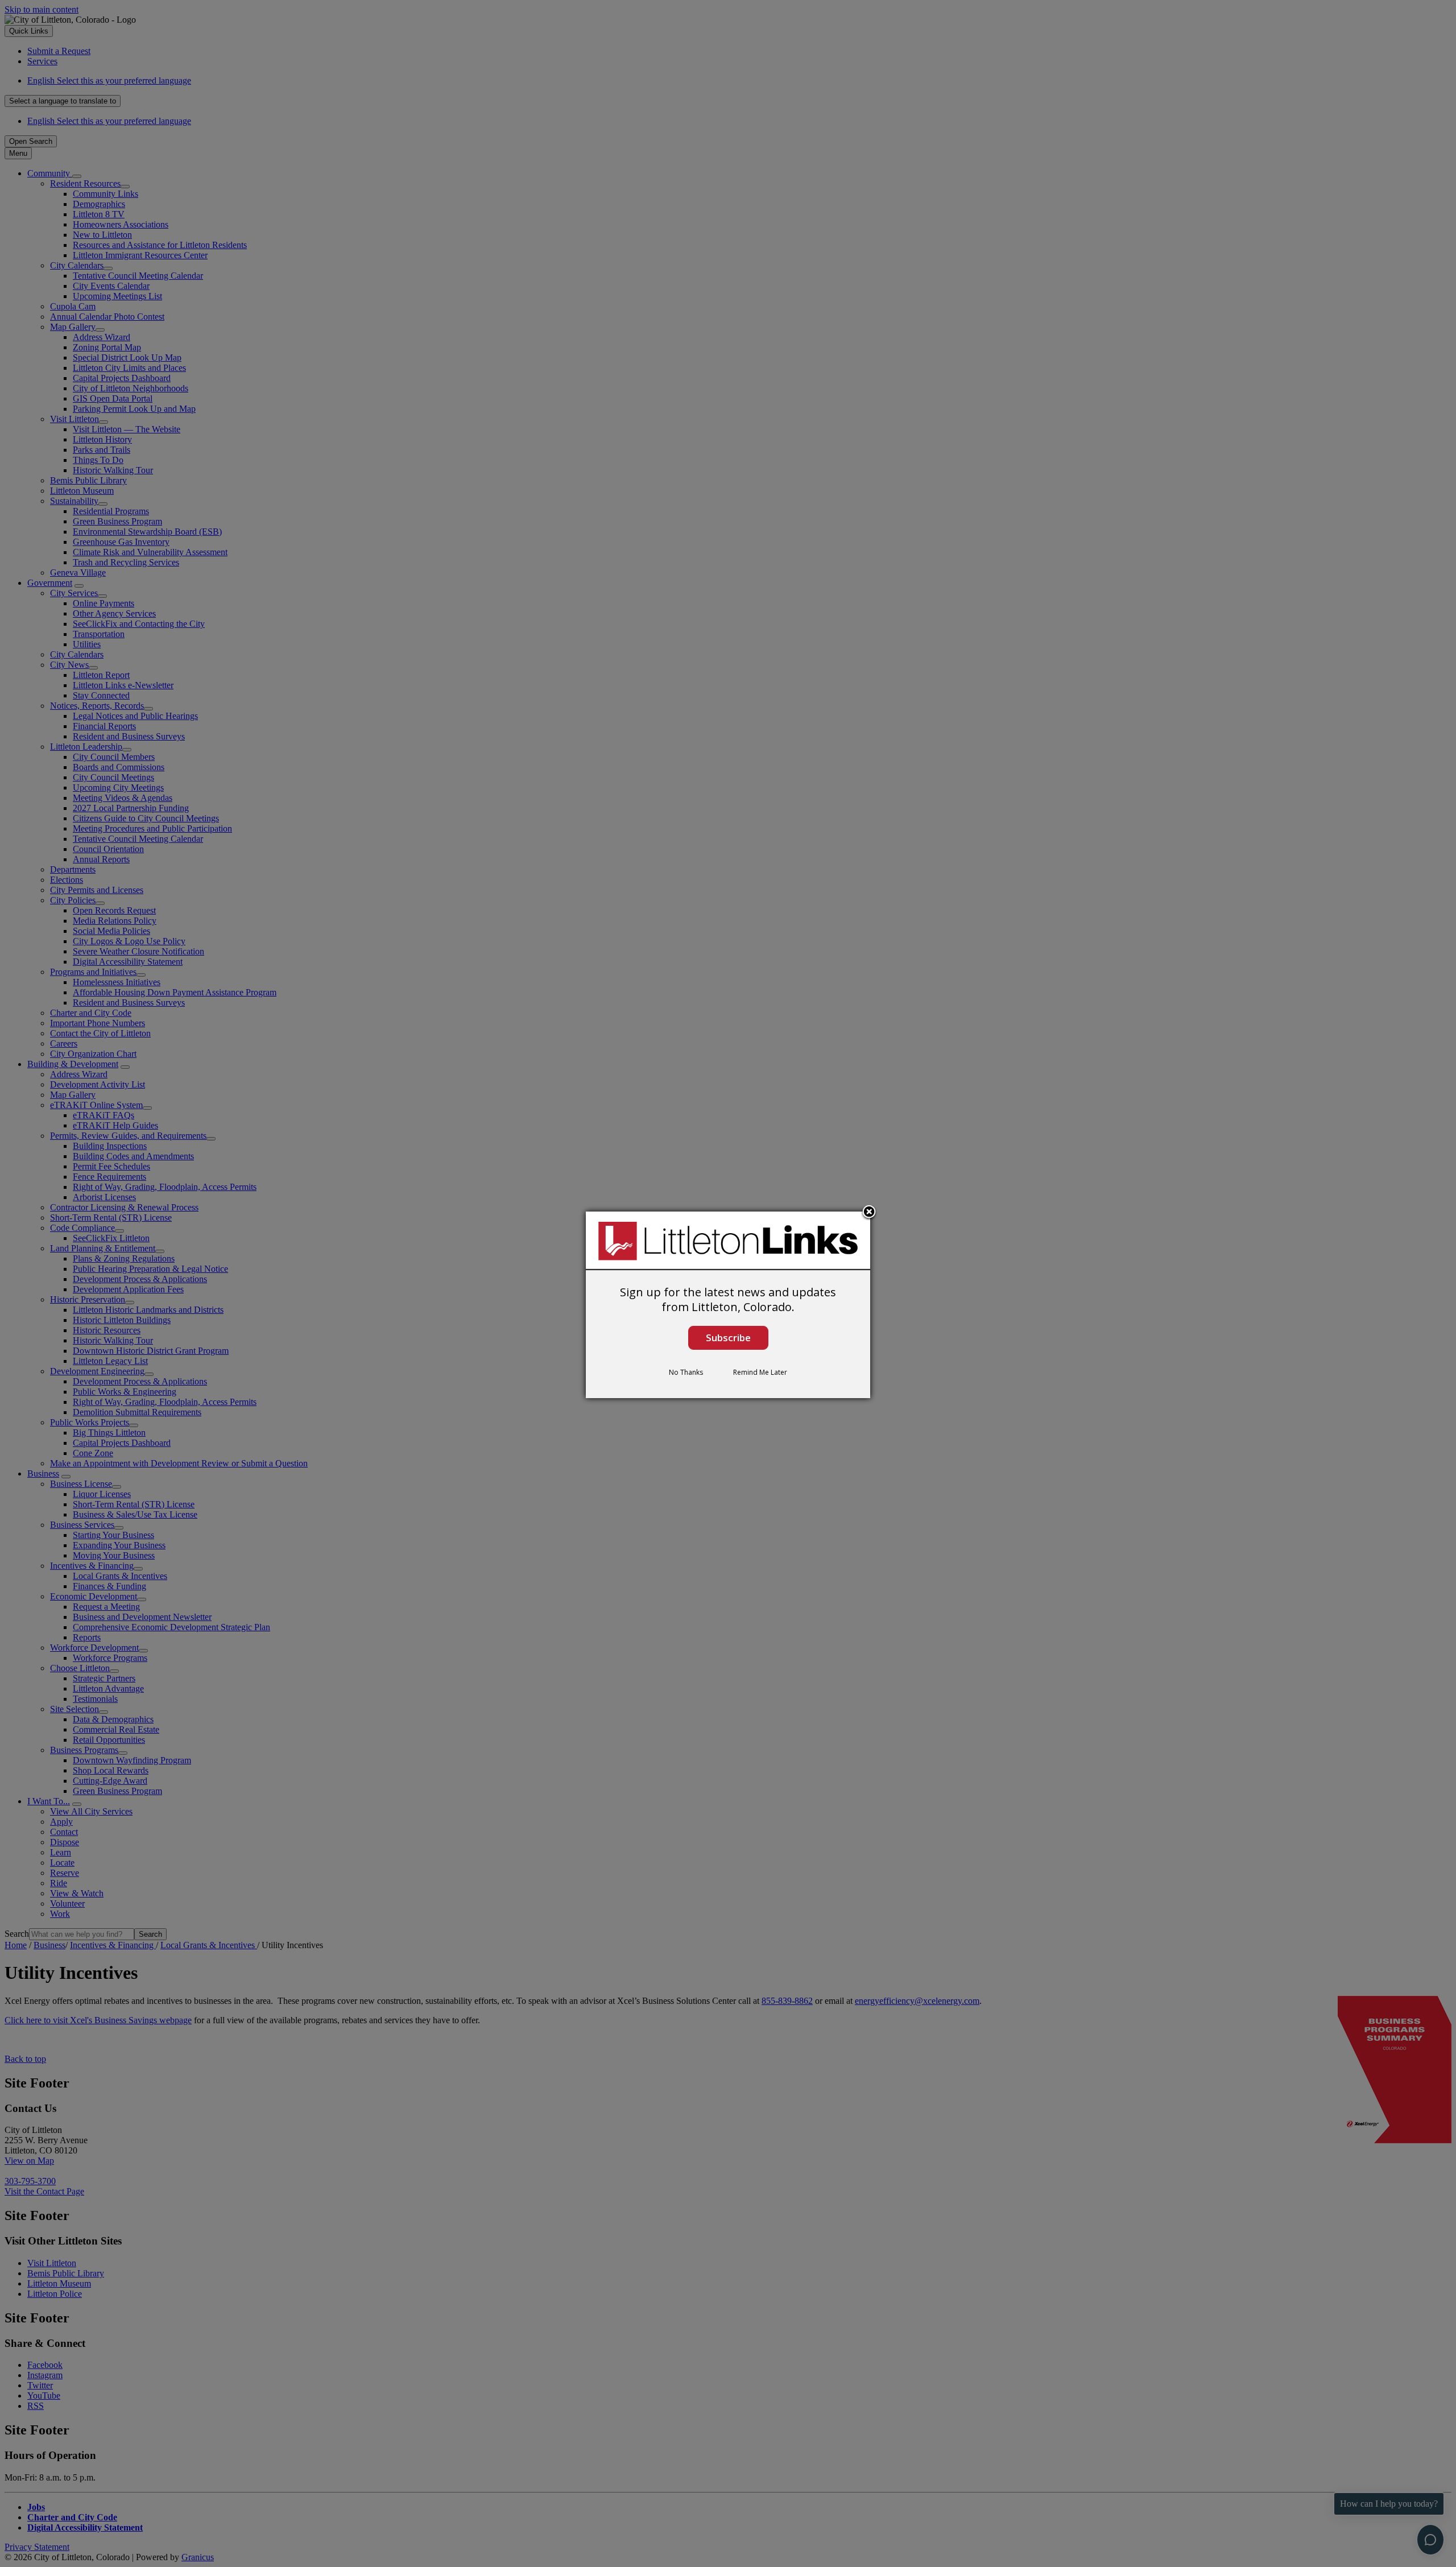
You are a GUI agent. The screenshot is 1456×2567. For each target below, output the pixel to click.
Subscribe (728, 1338)
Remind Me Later (760, 1372)
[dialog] (728, 1305)
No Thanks (686, 1372)
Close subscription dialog (869, 1213)
